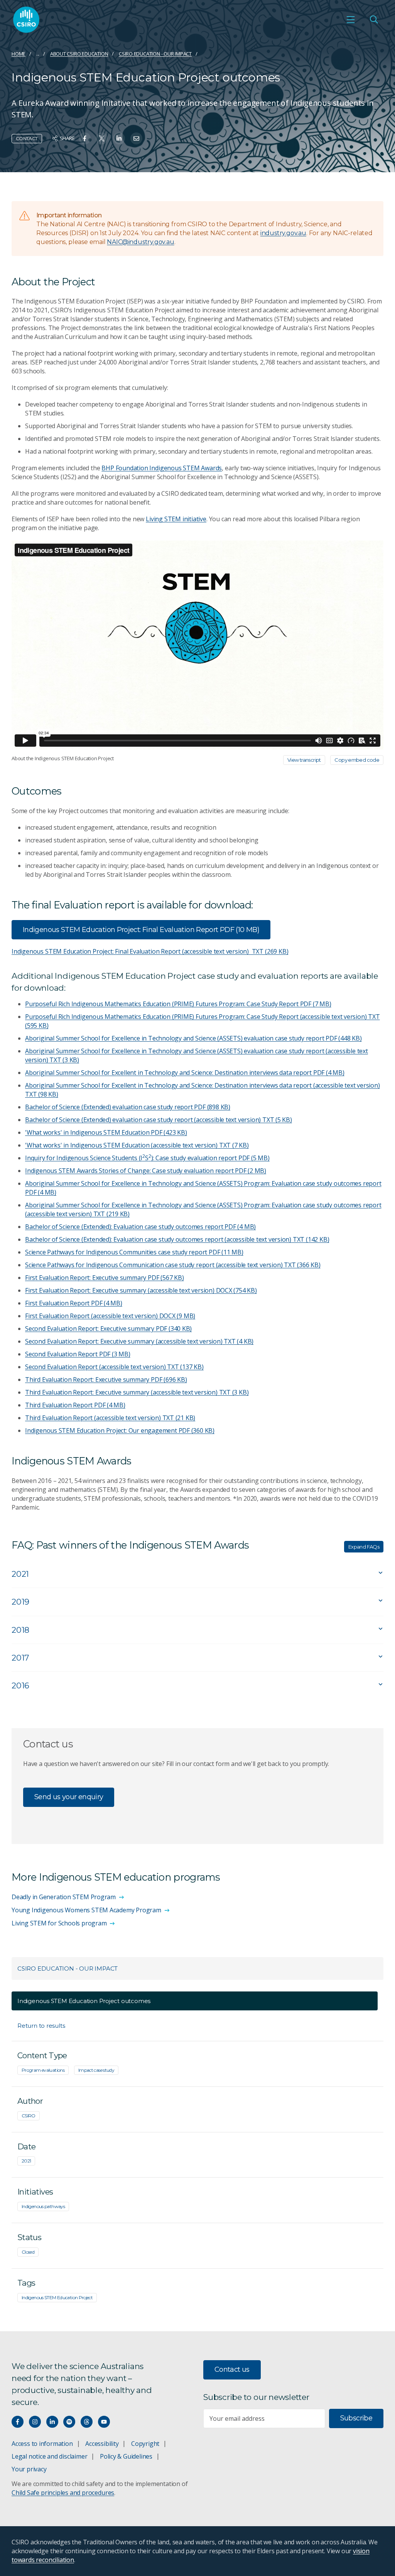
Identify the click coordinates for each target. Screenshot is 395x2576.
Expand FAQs (364, 1547)
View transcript (304, 760)
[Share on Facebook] (85, 138)
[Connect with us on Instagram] (35, 2422)
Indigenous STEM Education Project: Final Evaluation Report (141, 930)
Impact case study (96, 2070)
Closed (28, 2252)
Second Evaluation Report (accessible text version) (114, 1367)
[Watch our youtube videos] (104, 2422)
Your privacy (29, 2469)
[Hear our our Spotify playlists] (69, 2422)
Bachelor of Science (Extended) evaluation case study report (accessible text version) (159, 1120)
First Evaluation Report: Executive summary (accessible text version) (141, 1290)
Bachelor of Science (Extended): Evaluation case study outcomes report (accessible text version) (177, 1239)
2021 (26, 2161)
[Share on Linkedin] (119, 138)
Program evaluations (43, 2070)
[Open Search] (374, 20)
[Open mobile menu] (351, 20)
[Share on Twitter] (102, 138)
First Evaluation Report (74, 1303)
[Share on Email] (136, 138)
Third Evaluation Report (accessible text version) (110, 1418)
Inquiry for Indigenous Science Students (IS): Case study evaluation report (147, 1158)
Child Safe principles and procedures (63, 2493)
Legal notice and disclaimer (49, 2456)
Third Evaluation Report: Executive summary (106, 1380)
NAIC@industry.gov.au (140, 242)
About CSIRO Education (79, 54)
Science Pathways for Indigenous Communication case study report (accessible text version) (173, 1265)
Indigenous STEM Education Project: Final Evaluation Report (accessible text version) (150, 951)
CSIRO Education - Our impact (155, 54)
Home (19, 54)
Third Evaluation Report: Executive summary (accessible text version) (137, 1392)
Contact (27, 138)
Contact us (232, 2369)
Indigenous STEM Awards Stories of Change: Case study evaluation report (146, 1171)
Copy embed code (357, 760)
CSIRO (29, 2116)
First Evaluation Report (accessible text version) (110, 1316)
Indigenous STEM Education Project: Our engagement (120, 1430)
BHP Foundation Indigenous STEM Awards (162, 468)
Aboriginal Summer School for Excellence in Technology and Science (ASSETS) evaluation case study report (193, 1038)
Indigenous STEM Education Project (57, 2297)
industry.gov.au (283, 233)
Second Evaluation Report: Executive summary (108, 1329)
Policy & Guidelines (126, 2456)
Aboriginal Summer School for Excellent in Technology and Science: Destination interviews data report (185, 1073)
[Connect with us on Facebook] (18, 2422)
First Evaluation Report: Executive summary (104, 1278)
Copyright (145, 2444)
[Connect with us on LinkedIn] (52, 2422)
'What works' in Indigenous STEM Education (106, 1132)
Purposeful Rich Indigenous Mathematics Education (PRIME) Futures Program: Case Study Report (178, 1004)
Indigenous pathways (43, 2206)
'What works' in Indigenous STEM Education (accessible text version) (137, 1145)
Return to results (41, 2026)
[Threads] (87, 2422)
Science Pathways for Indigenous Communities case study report (134, 1252)
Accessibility (102, 2444)
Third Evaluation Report (75, 1405)
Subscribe (356, 2418)
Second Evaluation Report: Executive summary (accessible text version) (139, 1341)
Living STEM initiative (176, 519)
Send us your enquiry (69, 1797)
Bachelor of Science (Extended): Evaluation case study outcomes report (140, 1227)
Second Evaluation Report (78, 1354)
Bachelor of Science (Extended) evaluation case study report (128, 1107)
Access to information (42, 2444)
